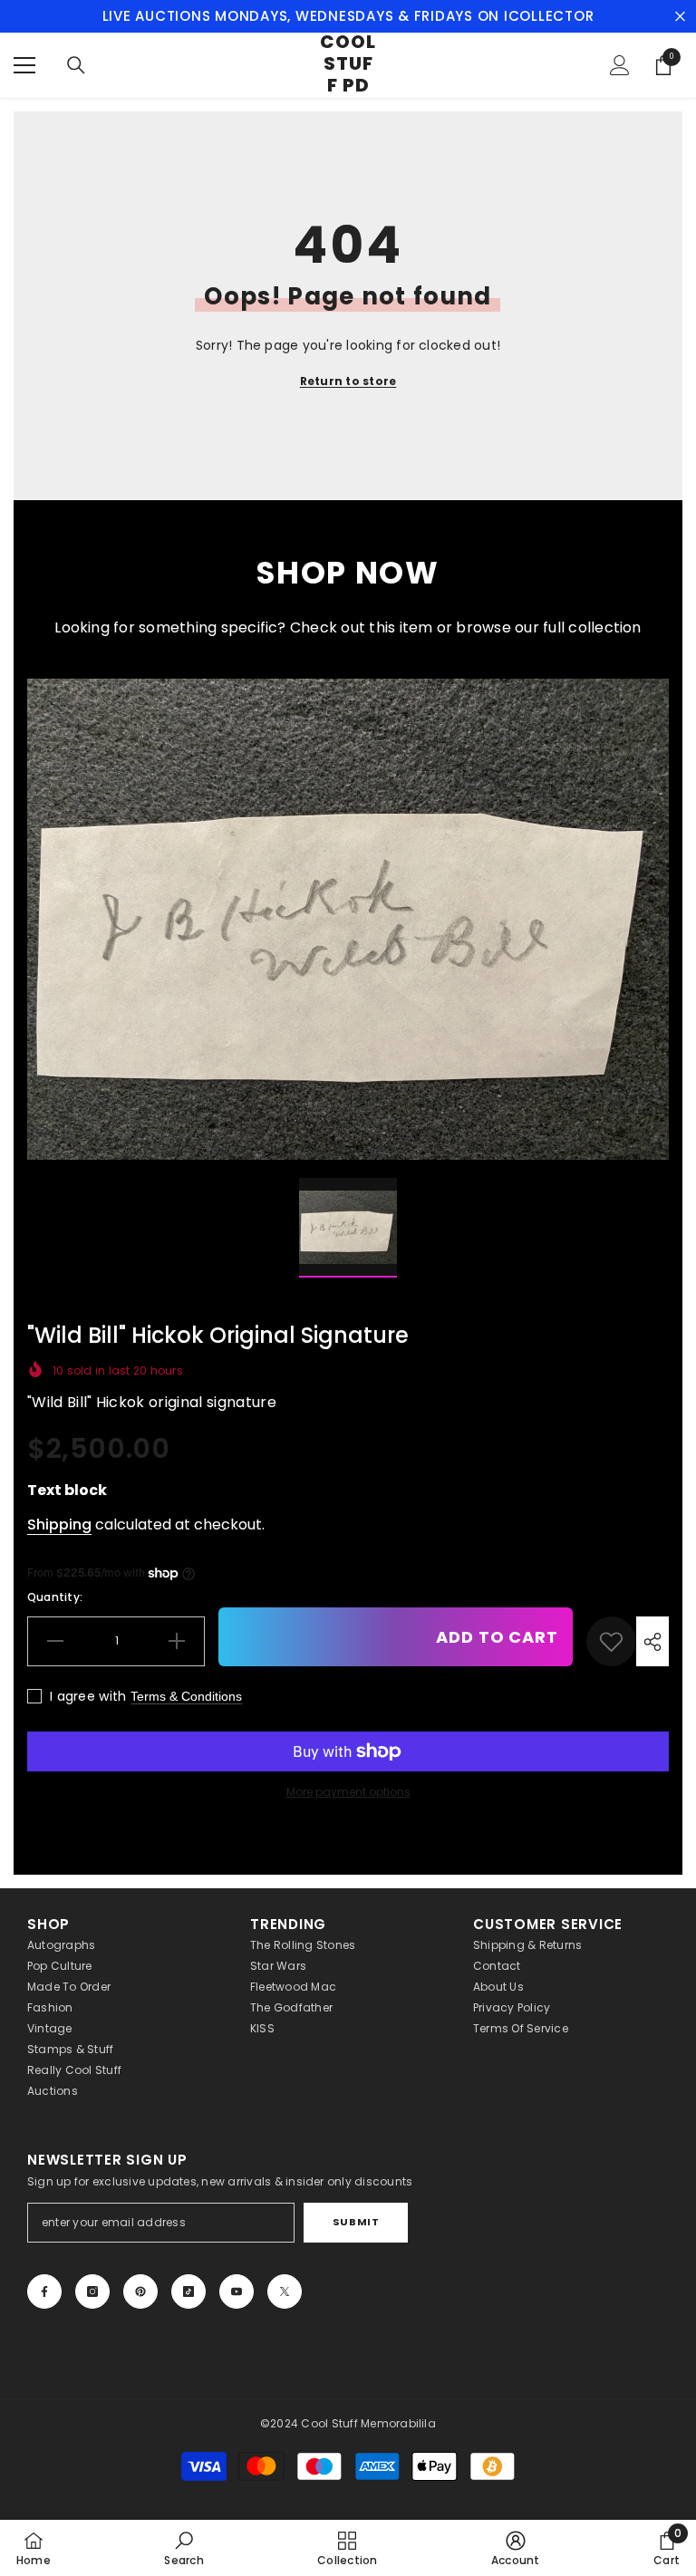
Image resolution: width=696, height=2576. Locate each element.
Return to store (348, 381)
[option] (348, 919)
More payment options (348, 1792)
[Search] (76, 65)
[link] (611, 1641)
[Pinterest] (140, 2291)
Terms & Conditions (186, 1696)
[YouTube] (237, 2291)
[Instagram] (92, 2291)
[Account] (620, 65)
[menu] (24, 65)
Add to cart (497, 1637)
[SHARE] (652, 1641)
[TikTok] (188, 2291)
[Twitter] (285, 2291)
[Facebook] (44, 2291)
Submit (356, 2222)
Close (680, 17)
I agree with (88, 1696)
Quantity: (55, 1597)
